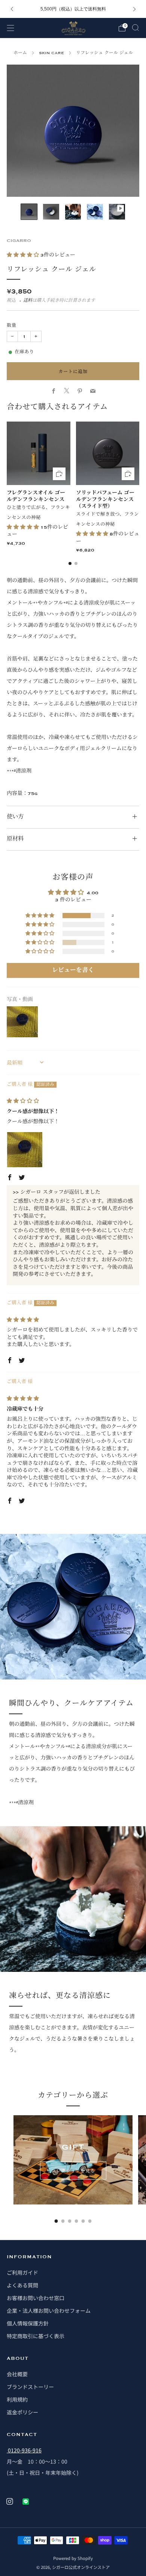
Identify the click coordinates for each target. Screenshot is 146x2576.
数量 (12, 326)
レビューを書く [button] (73, 970)
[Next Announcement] (134, 9)
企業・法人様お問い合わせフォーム (49, 2311)
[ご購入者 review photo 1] (25, 1150)
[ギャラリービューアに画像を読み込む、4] (95, 212)
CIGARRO (19, 241)
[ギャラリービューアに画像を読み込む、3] (73, 212)
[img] (23, 1101)
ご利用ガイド (22, 2272)
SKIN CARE (51, 53)
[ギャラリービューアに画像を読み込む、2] (51, 212)
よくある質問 (22, 2285)
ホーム (20, 53)
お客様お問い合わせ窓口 (36, 2298)
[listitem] (73, 9)
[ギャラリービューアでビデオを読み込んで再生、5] (117, 212)
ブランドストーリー (30, 2387)
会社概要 (17, 2374)
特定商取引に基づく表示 (36, 2336)
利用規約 (17, 2399)
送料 (28, 301)
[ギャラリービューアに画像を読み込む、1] (29, 212)
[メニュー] (10, 28)
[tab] (70, 563)
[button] (24, 255)
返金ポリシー (22, 2412)
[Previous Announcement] (12, 9)
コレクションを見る (73, 2170)
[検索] (136, 28)
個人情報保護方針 (28, 2323)
